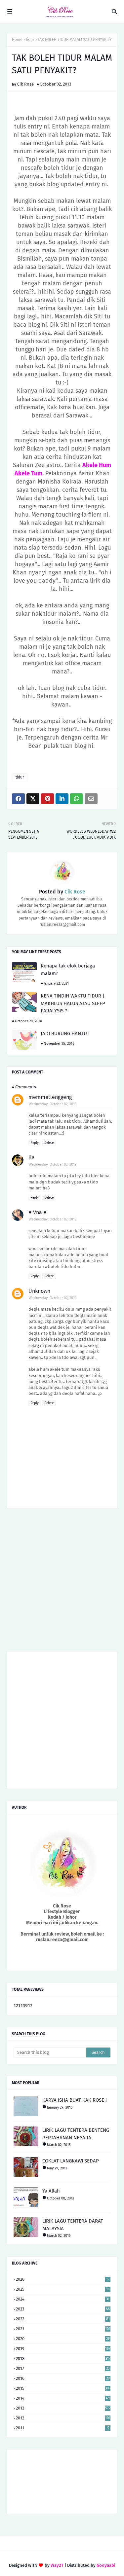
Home (17, 40)
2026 (62, 2279)
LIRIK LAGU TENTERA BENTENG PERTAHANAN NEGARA (76, 2134)
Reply (35, 1143)
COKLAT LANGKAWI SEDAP (71, 2161)
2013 (63, 2408)
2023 (63, 2309)
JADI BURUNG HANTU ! (65, 1034)
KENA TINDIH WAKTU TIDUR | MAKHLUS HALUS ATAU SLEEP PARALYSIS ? (73, 1003)
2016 (63, 2378)
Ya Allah (51, 2191)
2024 (63, 2299)
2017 (63, 2368)
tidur (30, 40)
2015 (63, 2388)
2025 (63, 2289)
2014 (63, 2398)
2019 (63, 2349)
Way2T (57, 2565)
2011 (63, 2428)
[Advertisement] (62, 1582)
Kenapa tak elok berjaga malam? (68, 970)
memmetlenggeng (50, 1097)
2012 (63, 2418)
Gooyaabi (106, 2565)
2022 (63, 2319)
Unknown (39, 1291)
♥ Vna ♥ (38, 1212)
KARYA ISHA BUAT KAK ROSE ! (75, 2100)
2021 (63, 2329)
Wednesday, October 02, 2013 (53, 1104)
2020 (63, 2339)
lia (32, 1158)
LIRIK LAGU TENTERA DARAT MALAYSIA (73, 2225)
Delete (49, 1143)
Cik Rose (25, 84)
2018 (63, 2358)
